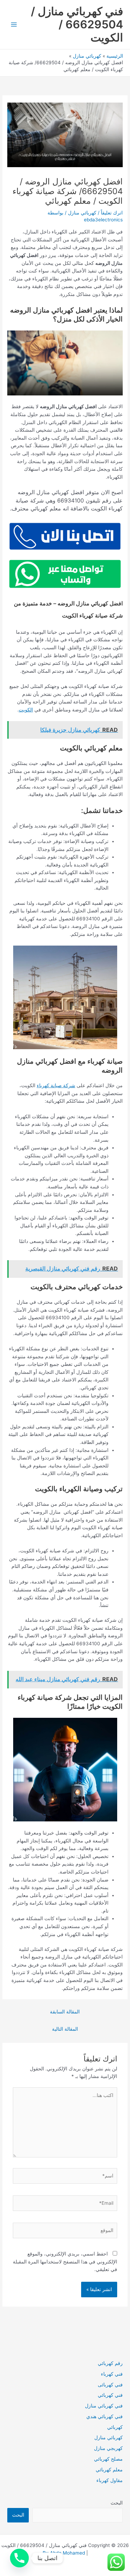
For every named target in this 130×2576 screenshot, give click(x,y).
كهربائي (115, 2427)
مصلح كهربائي (108, 2459)
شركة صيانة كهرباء (56, 1085)
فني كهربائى (110, 2385)
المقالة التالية (65, 2029)
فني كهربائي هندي (105, 2416)
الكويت (26, 710)
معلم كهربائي (109, 2470)
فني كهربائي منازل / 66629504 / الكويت (77, 25)
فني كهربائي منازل (104, 2406)
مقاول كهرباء (110, 2480)
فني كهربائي (110, 2395)
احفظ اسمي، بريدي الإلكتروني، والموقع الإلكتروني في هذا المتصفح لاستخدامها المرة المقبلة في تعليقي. (65, 2262)
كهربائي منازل (82, 213)
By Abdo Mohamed (64, 2553)
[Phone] (19, 2558)
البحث (117, 2503)
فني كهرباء (112, 2374)
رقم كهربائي (110, 2363)
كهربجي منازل (108, 2448)
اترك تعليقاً (112, 213)
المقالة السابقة (65, 2012)
